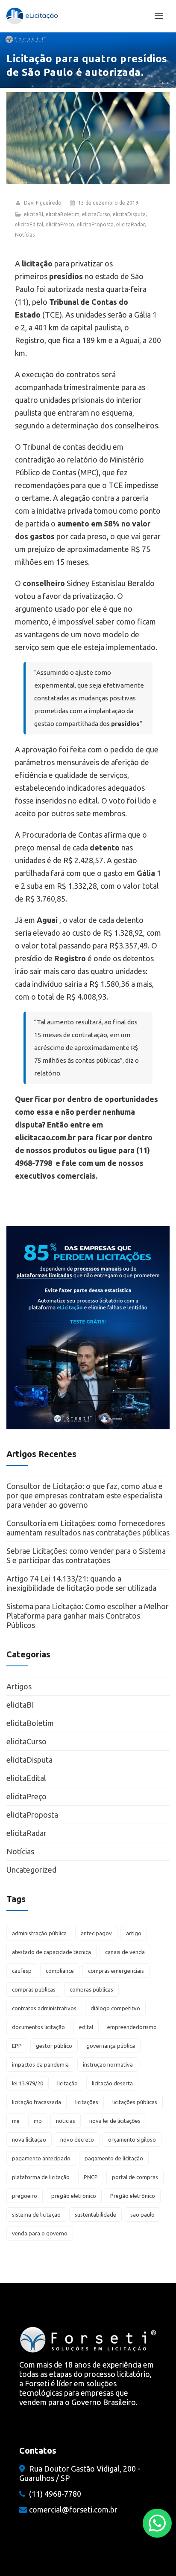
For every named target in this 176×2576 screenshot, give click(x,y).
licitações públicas (135, 2102)
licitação (67, 2083)
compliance (60, 1971)
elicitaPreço (60, 224)
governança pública (111, 2046)
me (16, 2121)
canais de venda (125, 1952)
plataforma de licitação (41, 2177)
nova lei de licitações (115, 2121)
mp (38, 2121)
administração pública (39, 1933)
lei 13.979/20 (28, 2083)
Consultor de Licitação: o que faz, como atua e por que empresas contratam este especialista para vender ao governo (85, 1495)
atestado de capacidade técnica (51, 1952)
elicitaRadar (131, 224)
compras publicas (34, 1989)
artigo (134, 1933)
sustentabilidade (95, 2215)
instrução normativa (108, 2064)
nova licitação (29, 2139)
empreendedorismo (132, 2027)
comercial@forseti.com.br (73, 2510)
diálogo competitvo (115, 2008)
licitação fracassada (37, 2102)
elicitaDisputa (129, 214)
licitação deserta (112, 2083)
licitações (87, 2102)
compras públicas (91, 1989)
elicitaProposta (95, 224)
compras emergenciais (116, 1971)
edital (86, 2027)
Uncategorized (31, 1870)
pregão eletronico (74, 2196)
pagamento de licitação (114, 2158)
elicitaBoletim (63, 214)
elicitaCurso (96, 214)
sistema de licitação (36, 2215)
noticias (66, 2121)
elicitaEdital (29, 224)
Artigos (19, 1686)
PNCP (91, 2177)
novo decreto (77, 2139)
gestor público (54, 2046)
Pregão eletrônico (133, 2196)
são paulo (142, 2215)
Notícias (25, 235)
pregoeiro (25, 2196)
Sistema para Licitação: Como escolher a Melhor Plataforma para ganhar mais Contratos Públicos (88, 1616)
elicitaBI (34, 214)
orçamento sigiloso (132, 2139)
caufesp (22, 1971)
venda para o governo (40, 2233)
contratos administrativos (44, 2008)
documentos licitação (38, 2027)
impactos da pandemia (40, 2064)
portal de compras (135, 2177)
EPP (17, 2046)
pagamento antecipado (41, 2158)
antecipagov (96, 1933)
